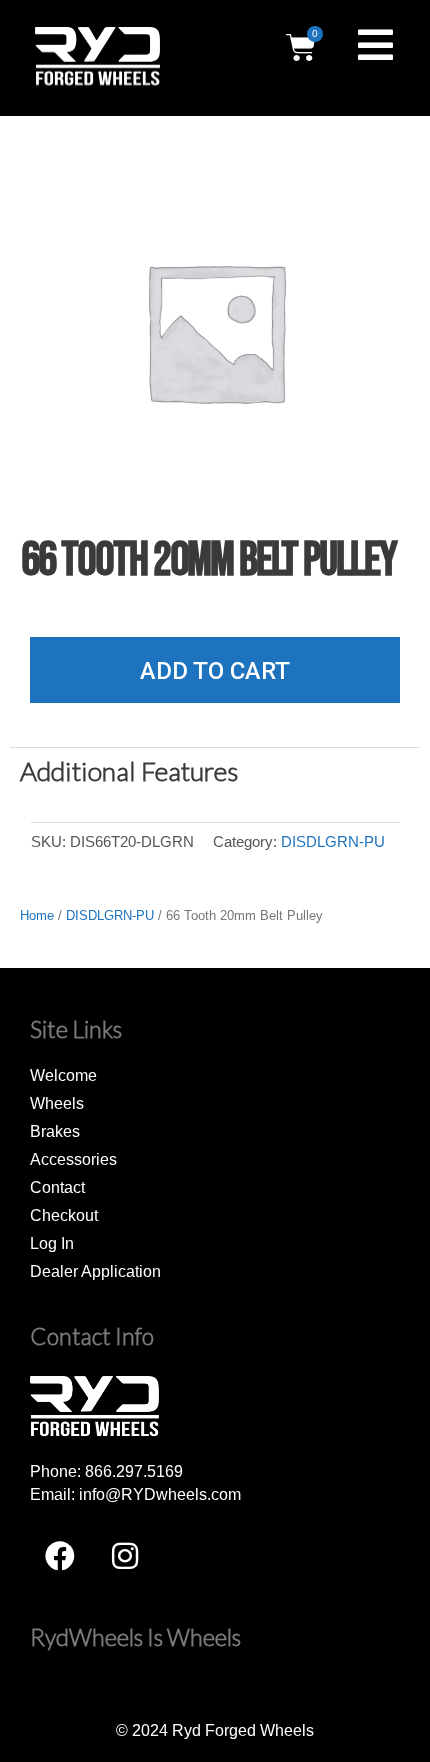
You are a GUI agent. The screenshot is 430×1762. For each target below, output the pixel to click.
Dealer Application (95, 1271)
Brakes (55, 1131)
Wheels (57, 1103)
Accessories (73, 1159)
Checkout (64, 1215)
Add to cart (215, 671)
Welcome (63, 1075)
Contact (57, 1187)
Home (37, 915)
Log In (52, 1243)
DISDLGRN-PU (333, 842)
